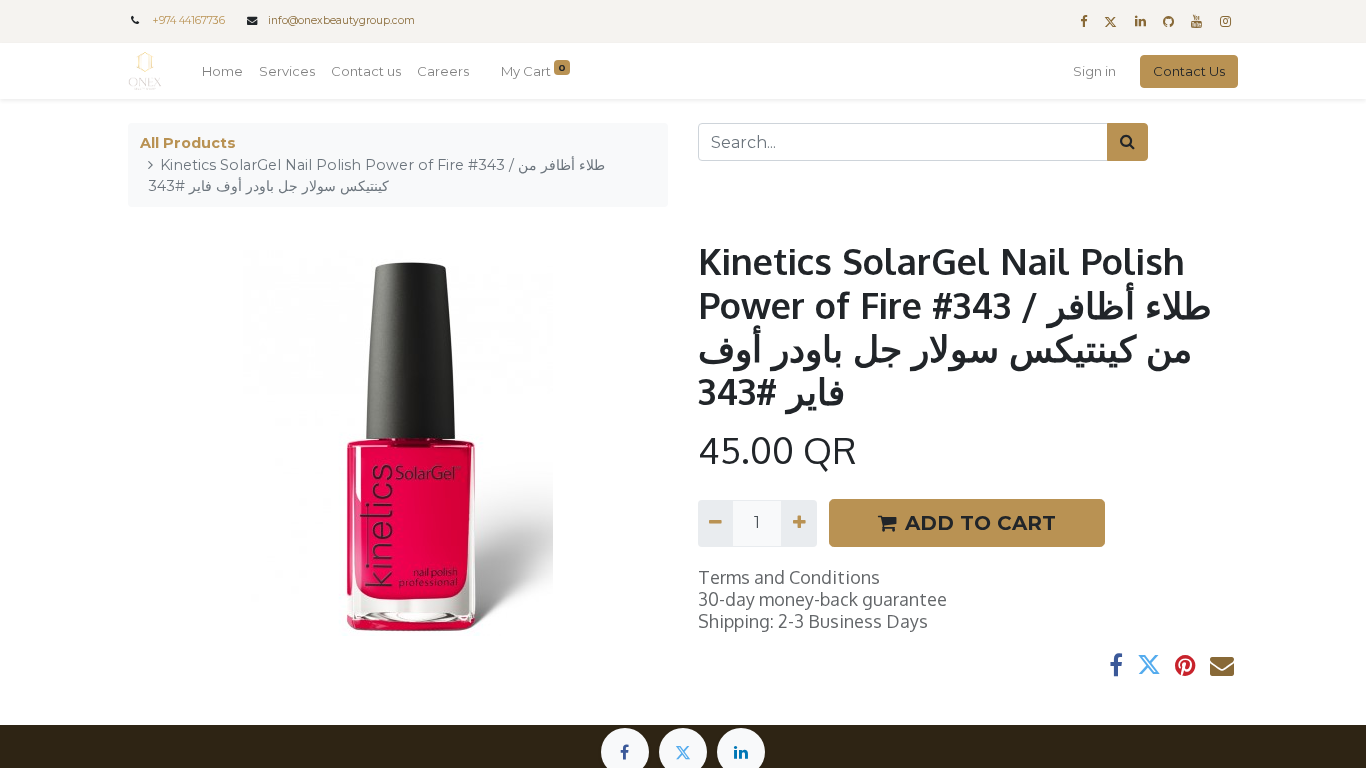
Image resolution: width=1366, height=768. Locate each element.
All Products (188, 143)
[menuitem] (222, 72)
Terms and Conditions (789, 577)
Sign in (1094, 71)
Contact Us (1189, 71)
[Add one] (798, 523)
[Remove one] (715, 523)
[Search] (1127, 142)
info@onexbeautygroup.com (341, 20)
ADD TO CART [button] (980, 523)
